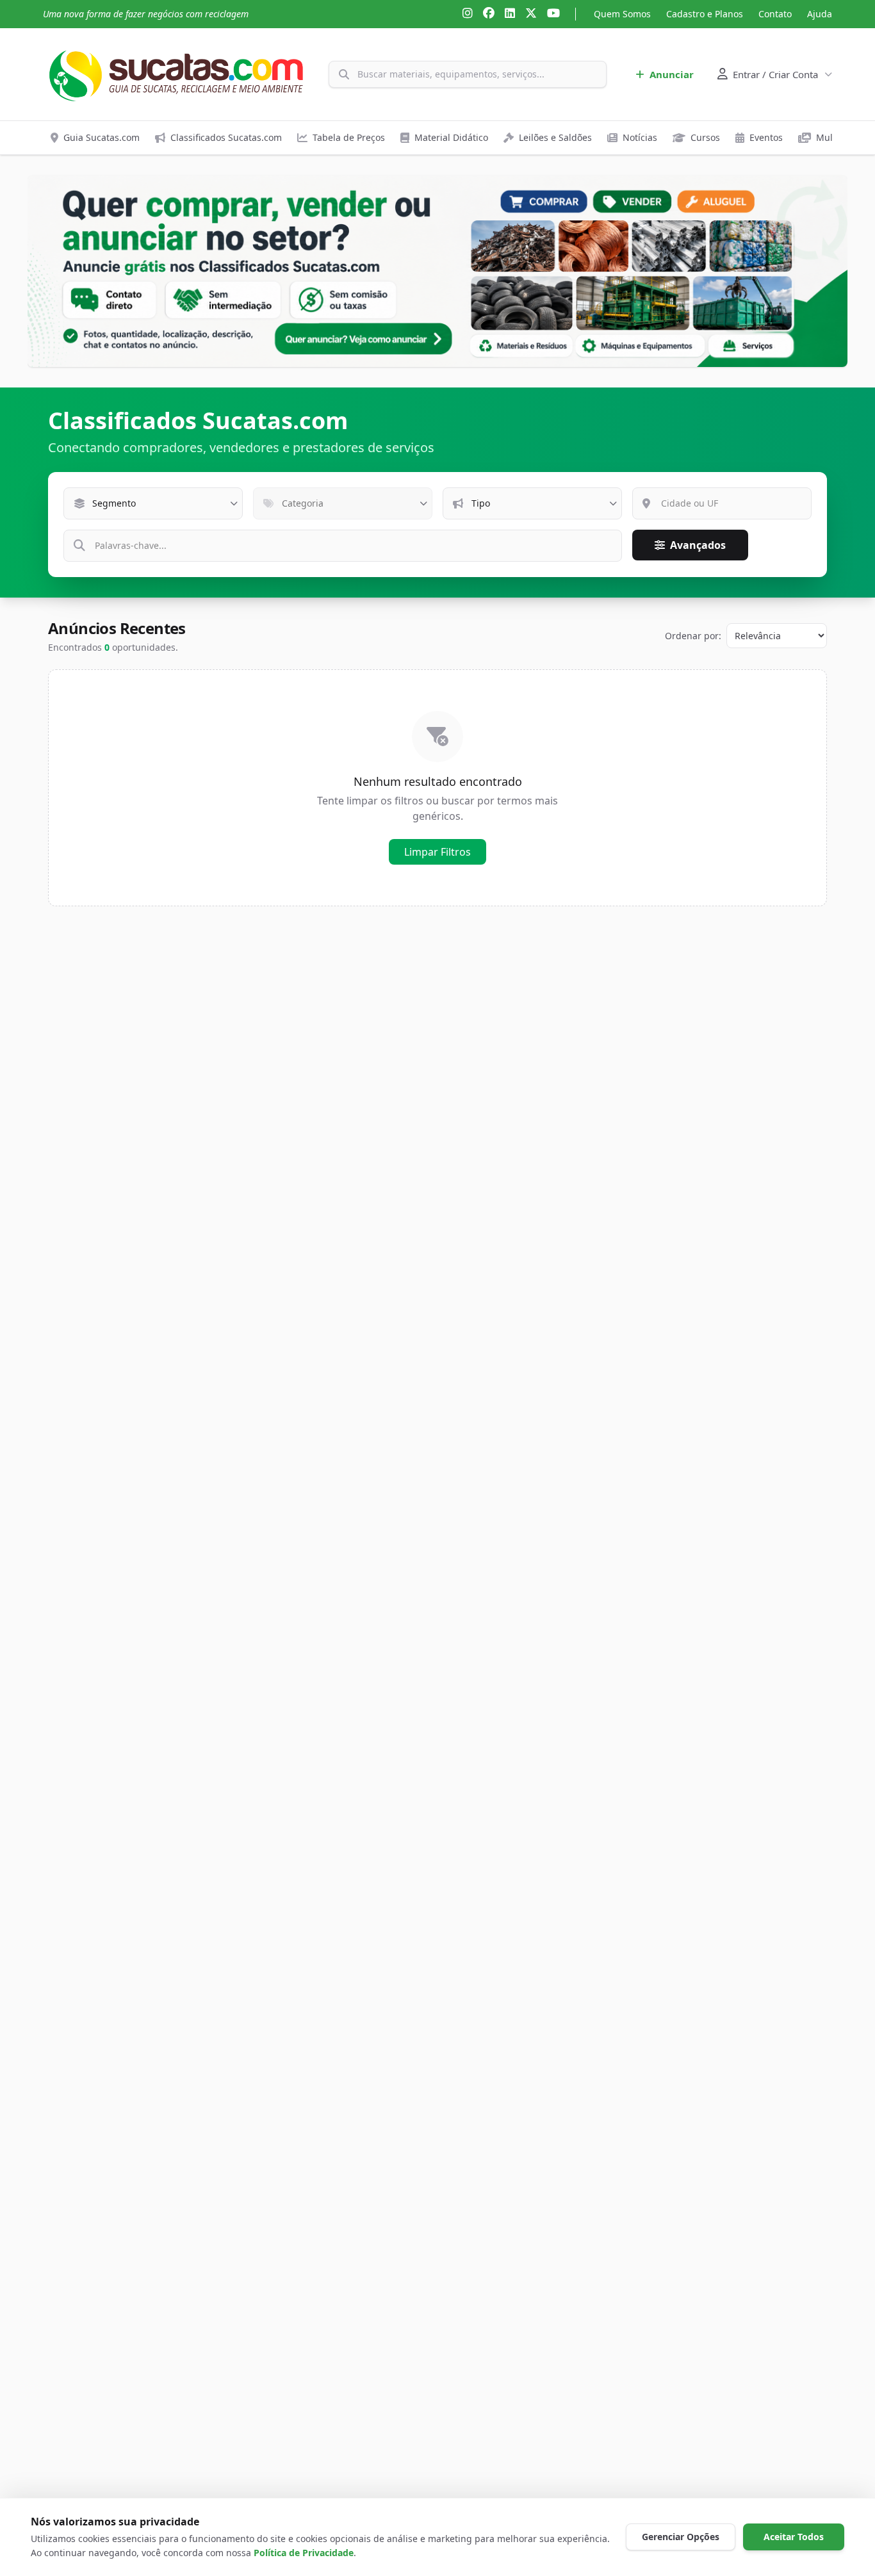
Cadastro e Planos (705, 14)
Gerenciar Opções (681, 2537)
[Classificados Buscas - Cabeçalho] (437, 271)
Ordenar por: (693, 636)
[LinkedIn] (510, 14)
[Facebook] (489, 14)
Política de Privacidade (304, 2553)
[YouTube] (553, 14)
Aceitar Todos (794, 2537)
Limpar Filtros (437, 852)
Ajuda (820, 14)
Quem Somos (622, 14)
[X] (531, 14)
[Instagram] (468, 14)
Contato (775, 14)
